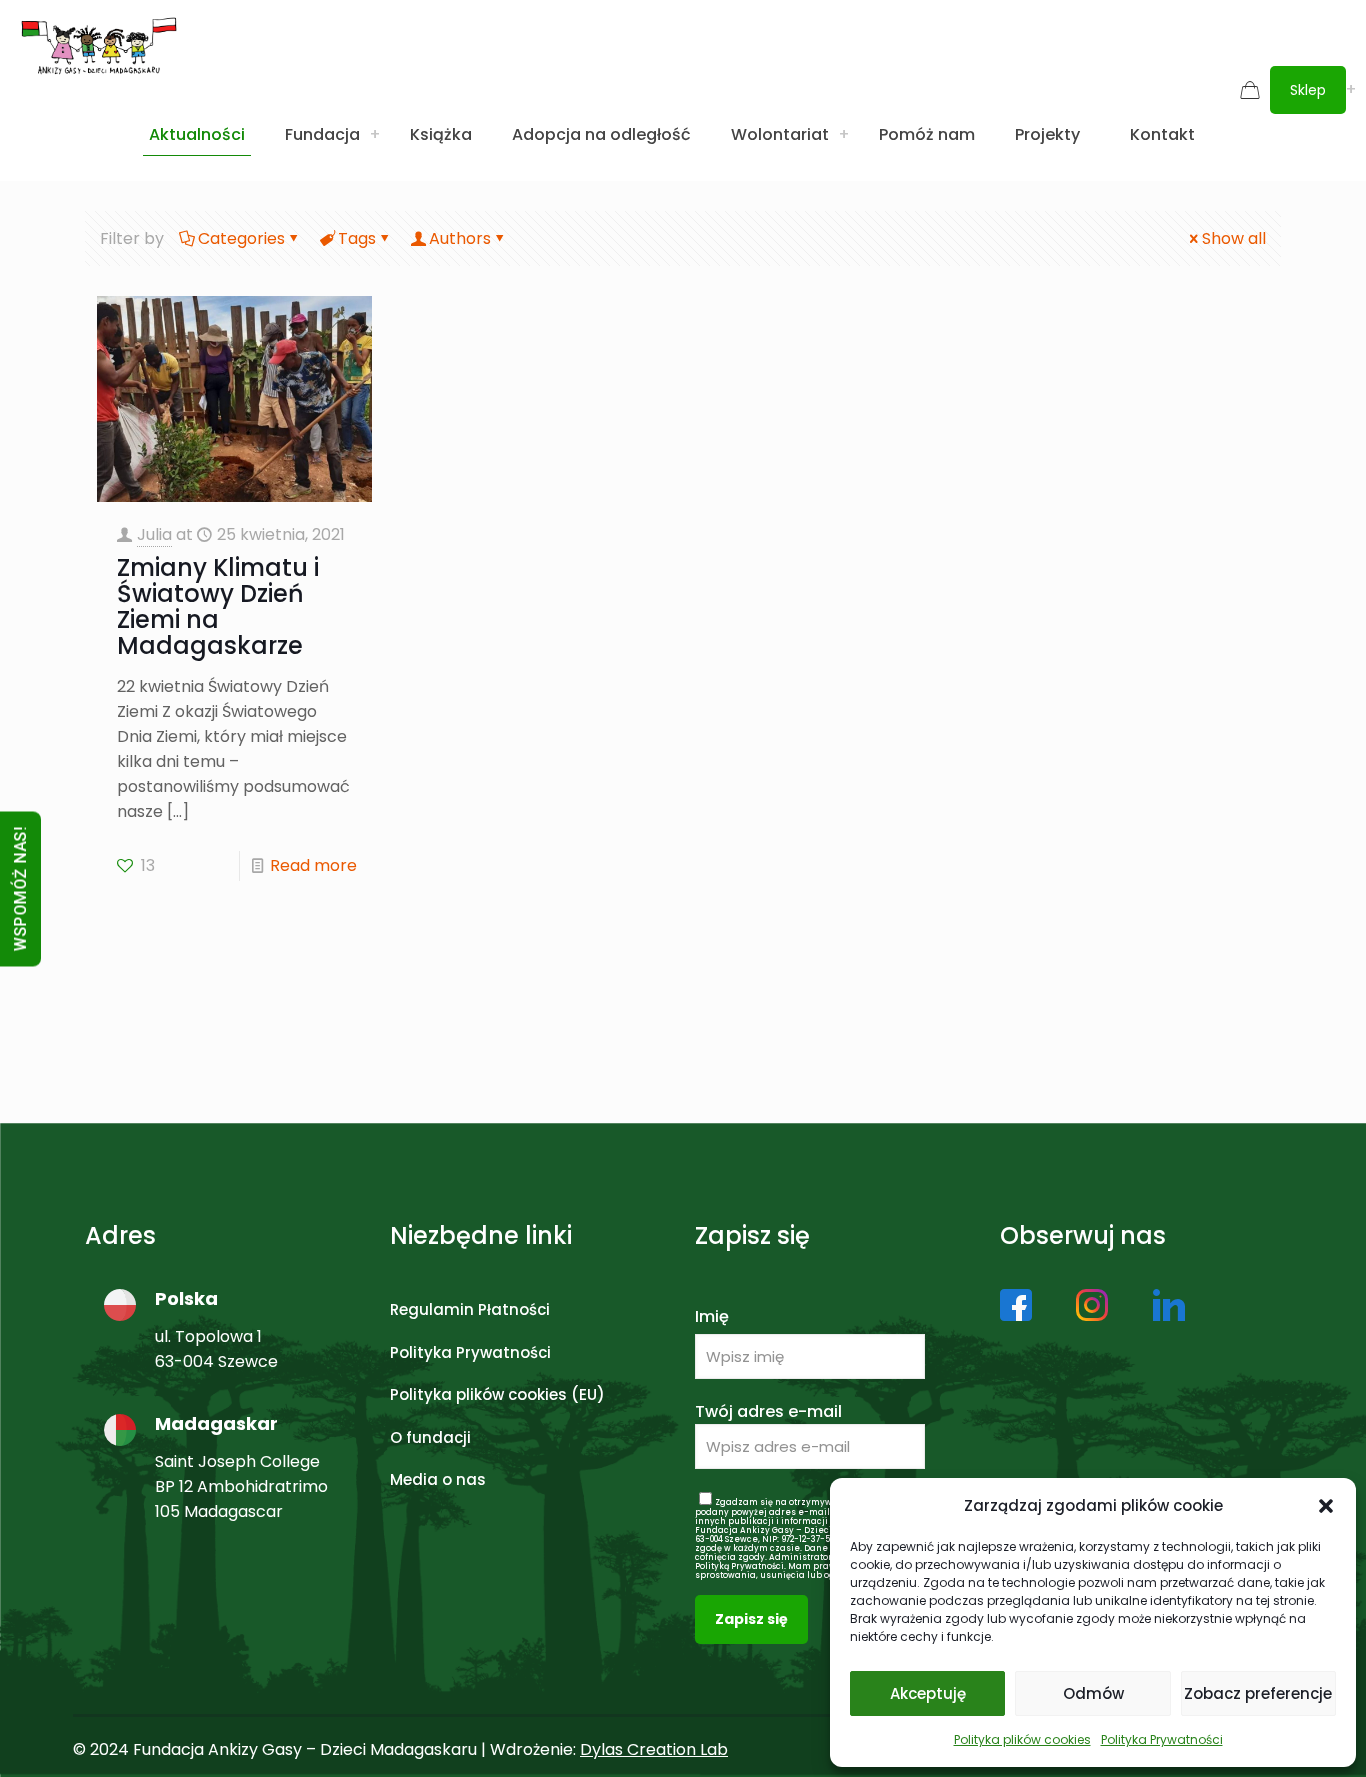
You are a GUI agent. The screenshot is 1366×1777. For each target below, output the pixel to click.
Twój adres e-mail (768, 1411)
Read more (313, 865)
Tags (357, 238)
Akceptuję (928, 1693)
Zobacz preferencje (1258, 1693)
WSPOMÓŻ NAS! (20, 888)
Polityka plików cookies (1022, 1739)
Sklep (1308, 90)
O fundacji (430, 1437)
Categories (241, 238)
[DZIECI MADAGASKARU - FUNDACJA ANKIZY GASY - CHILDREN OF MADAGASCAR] (99, 45)
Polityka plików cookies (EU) (497, 1394)
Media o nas (438, 1479)
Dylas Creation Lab (654, 1749)
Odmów (1093, 1693)
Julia (154, 534)
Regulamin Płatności (470, 1309)
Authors (460, 238)
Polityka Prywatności (1162, 1739)
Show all (1234, 238)
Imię (712, 1316)
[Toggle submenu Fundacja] (375, 135)
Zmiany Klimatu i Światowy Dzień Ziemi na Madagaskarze (218, 606)
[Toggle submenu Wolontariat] (844, 135)
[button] (1326, 1506)
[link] (1016, 1305)
